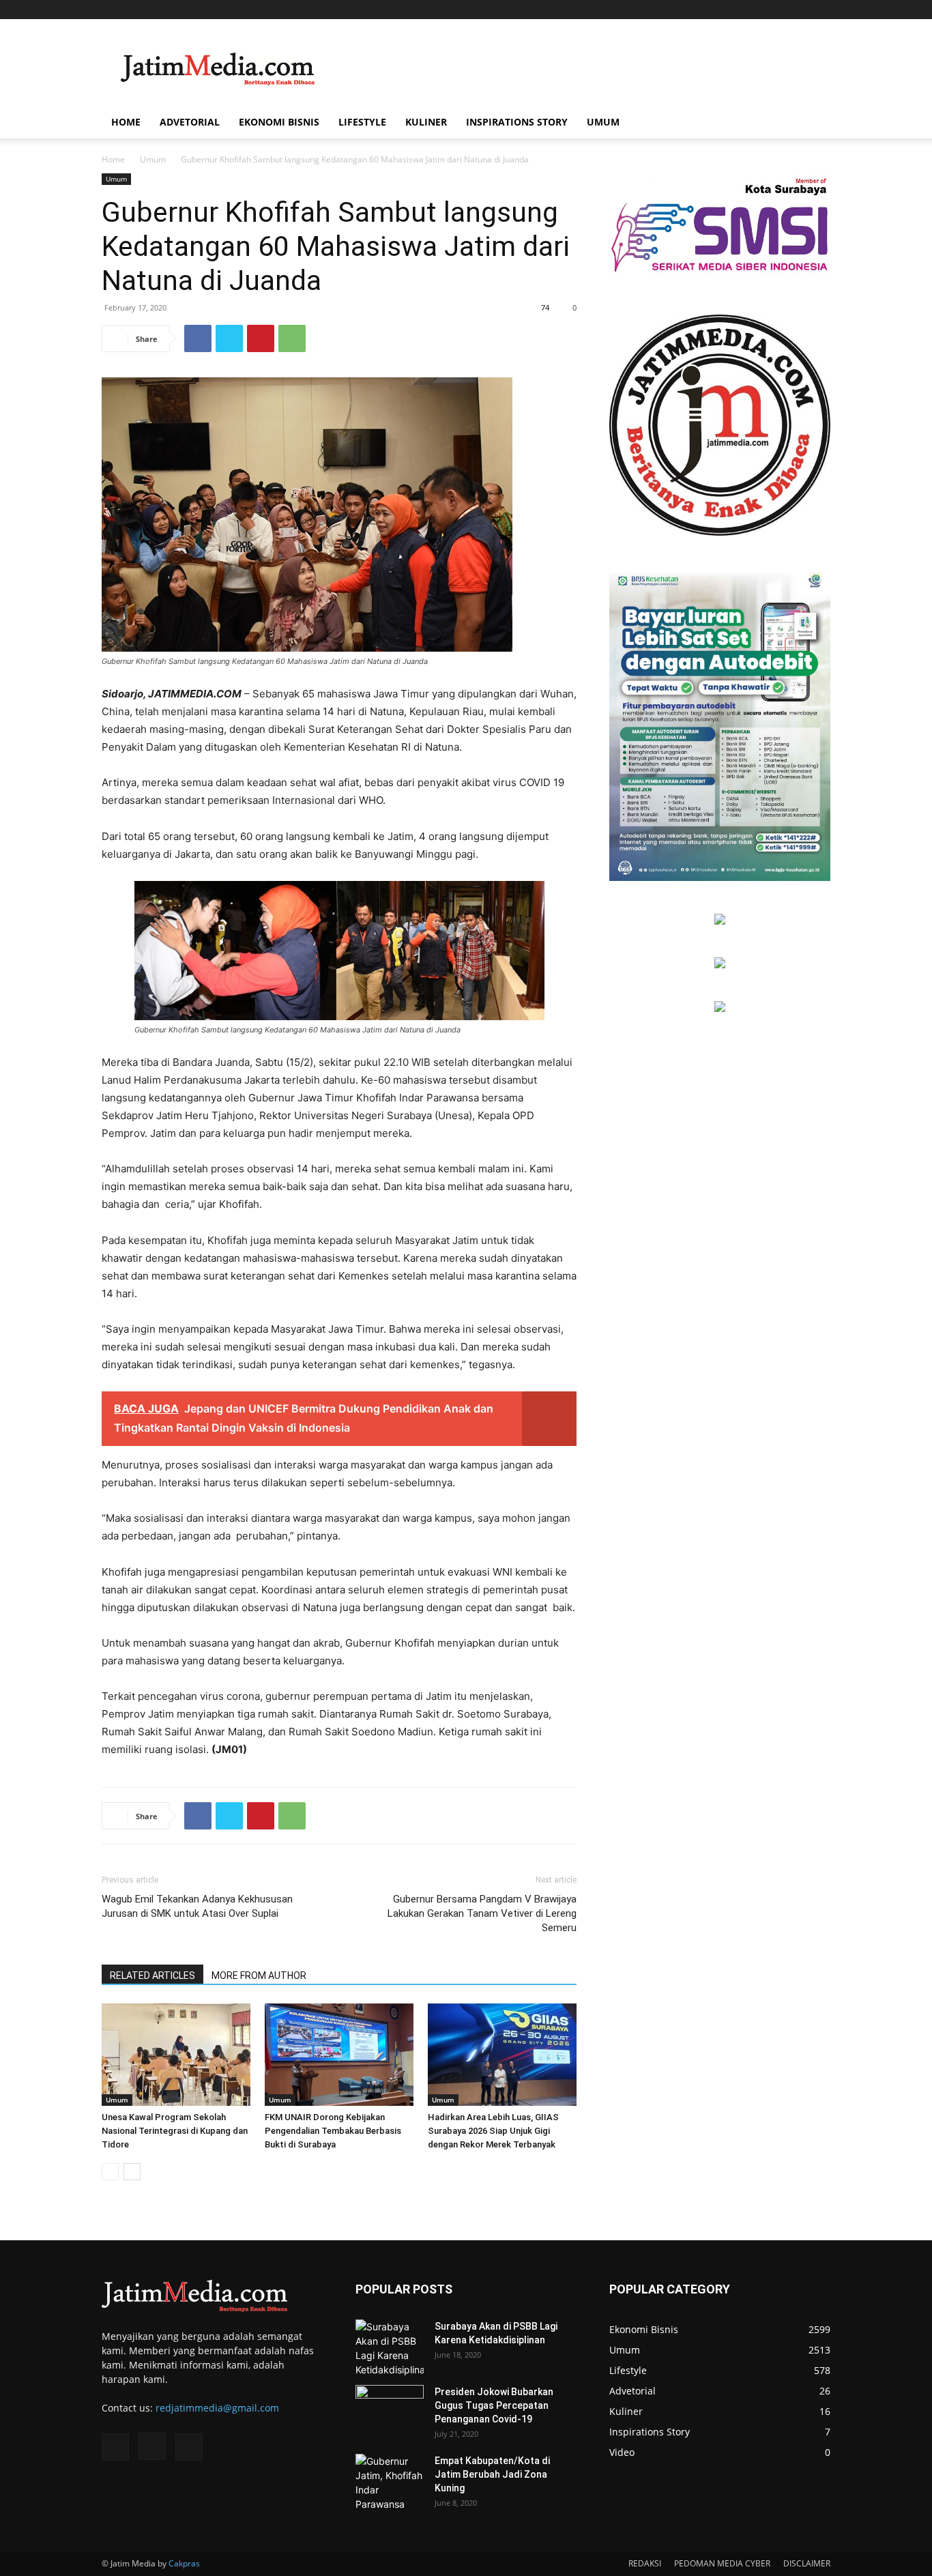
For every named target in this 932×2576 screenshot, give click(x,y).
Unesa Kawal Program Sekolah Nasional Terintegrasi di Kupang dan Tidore (175, 2131)
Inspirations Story (517, 122)
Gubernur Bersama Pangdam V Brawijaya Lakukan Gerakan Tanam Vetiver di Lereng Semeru (482, 1913)
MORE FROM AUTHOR (259, 1976)
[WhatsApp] (292, 338)
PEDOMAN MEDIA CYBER (722, 2563)
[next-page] (132, 2172)
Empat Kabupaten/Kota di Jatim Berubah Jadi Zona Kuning (492, 2474)
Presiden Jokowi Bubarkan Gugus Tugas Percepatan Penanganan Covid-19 (494, 2405)
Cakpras (184, 2563)
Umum (603, 122)
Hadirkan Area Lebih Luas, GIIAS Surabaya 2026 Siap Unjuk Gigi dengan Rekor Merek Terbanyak (493, 2131)
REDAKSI (645, 2563)
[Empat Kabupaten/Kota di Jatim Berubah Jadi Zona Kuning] (390, 2483)
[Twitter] (820, 10)
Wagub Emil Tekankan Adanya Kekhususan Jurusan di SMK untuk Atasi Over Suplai (197, 1906)
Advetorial (190, 122)
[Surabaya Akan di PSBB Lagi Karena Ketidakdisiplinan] (390, 2348)
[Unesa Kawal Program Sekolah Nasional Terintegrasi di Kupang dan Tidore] (176, 2055)
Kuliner (426, 122)
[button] (814, 123)
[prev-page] (110, 2172)
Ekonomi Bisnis (279, 122)
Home (126, 122)
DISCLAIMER (807, 2563)
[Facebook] (775, 10)
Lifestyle (362, 122)
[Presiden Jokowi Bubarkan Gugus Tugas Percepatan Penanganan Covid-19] (390, 2409)
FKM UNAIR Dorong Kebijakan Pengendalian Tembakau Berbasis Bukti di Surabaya (333, 2131)
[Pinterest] (261, 338)
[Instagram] (798, 10)
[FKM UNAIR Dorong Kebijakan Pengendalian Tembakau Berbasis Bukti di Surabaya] (339, 2055)
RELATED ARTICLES (152, 1976)
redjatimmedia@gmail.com (217, 2408)
